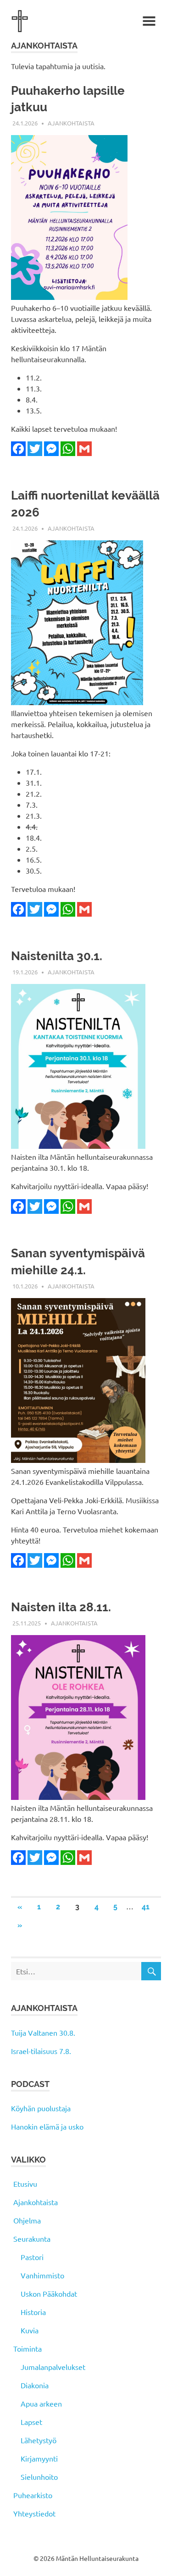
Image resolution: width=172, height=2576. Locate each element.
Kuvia (30, 2330)
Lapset (31, 2422)
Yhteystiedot (34, 2513)
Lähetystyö (39, 2440)
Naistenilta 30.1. (57, 956)
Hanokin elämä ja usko (47, 2126)
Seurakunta (32, 2239)
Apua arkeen (41, 2403)
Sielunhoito (39, 2477)
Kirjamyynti (39, 2458)
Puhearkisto (33, 2495)
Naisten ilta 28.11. (61, 1607)
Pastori (32, 2257)
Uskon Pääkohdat (49, 2293)
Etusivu (25, 2184)
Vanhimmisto (42, 2275)
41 (146, 1907)
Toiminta (28, 2348)
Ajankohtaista (71, 123)
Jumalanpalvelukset (53, 2367)
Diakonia (35, 2385)
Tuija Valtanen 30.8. (43, 2033)
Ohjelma (27, 2220)
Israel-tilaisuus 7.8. (41, 2051)
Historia (33, 2312)
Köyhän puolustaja (41, 2108)
